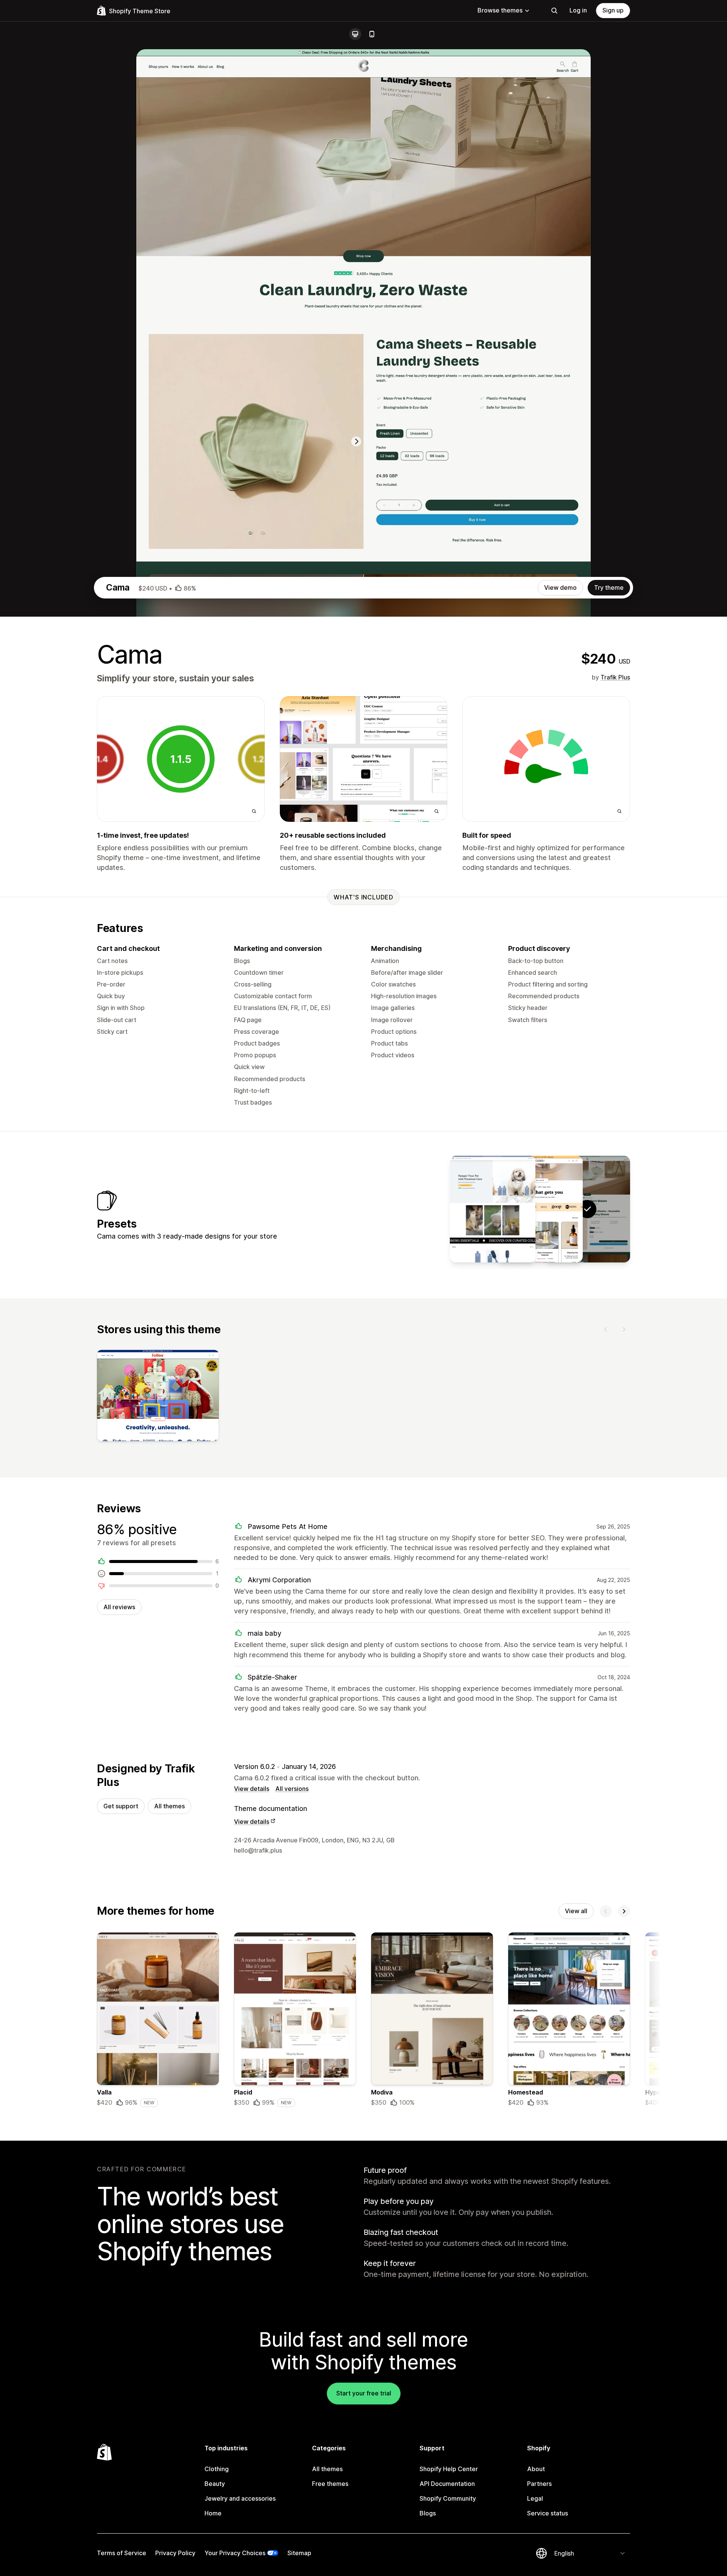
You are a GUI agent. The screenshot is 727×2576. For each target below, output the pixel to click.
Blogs (428, 2513)
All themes (169, 1806)
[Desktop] (355, 34)
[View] (158, 1397)
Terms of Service (122, 2553)
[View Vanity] (540, 1209)
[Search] (554, 11)
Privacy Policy (175, 2553)
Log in (578, 10)
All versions (292, 1789)
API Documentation (447, 2484)
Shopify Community (448, 2498)
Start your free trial (364, 2393)
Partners (539, 2484)
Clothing (217, 2469)
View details (252, 1789)
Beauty (215, 2484)
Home (213, 2513)
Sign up (613, 10)
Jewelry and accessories (240, 2498)
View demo (560, 588)
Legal (535, 2498)
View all (576, 1911)
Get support (121, 1806)
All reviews (119, 1607)
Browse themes (500, 10)
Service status (548, 2513)
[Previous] (606, 1329)
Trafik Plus (615, 677)
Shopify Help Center (449, 2469)
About (536, 2469)
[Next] (624, 1329)
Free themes (330, 2484)
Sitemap (299, 2553)
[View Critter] (493, 1209)
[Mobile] (372, 34)
